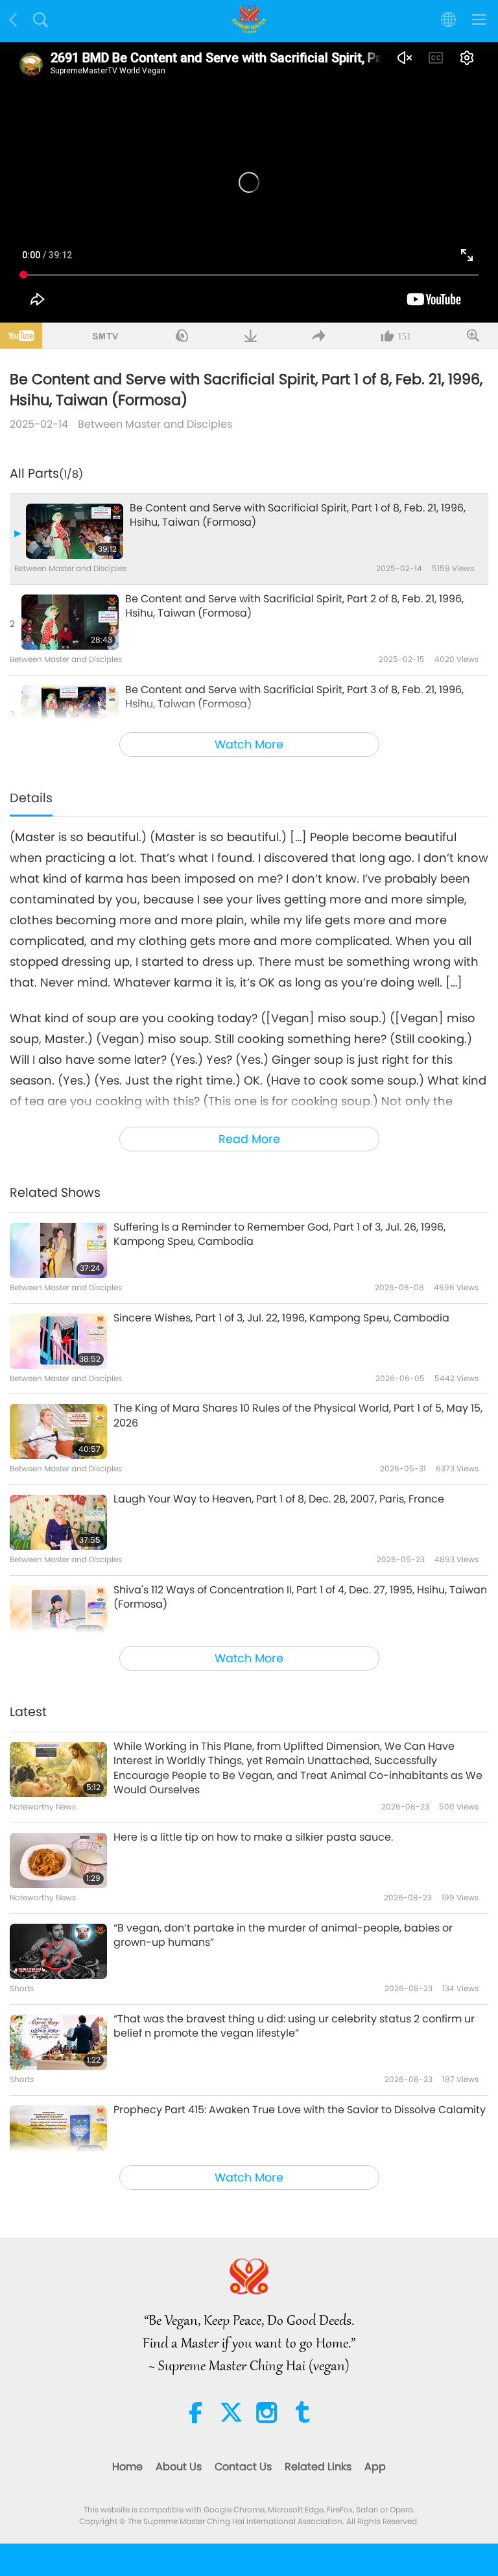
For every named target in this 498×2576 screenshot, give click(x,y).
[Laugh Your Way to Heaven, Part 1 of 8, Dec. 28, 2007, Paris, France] (58, 1522)
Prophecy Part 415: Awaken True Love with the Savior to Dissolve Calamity (300, 2110)
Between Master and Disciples (155, 424)
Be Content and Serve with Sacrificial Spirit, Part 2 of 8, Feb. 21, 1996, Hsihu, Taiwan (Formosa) (294, 606)
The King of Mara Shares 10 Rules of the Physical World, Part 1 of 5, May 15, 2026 (298, 1416)
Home (127, 2467)
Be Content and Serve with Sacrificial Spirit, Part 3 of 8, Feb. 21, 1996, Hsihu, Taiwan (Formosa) (294, 697)
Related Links (318, 2467)
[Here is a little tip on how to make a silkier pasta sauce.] (58, 1860)
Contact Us (243, 2467)
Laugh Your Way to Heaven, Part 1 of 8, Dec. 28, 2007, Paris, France (279, 1499)
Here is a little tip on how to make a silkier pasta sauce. (253, 1837)
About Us (179, 2467)
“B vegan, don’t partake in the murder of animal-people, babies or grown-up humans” (283, 1935)
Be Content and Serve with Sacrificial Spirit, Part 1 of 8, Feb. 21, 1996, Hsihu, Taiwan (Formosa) (298, 515)
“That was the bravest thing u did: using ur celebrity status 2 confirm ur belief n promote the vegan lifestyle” (294, 2026)
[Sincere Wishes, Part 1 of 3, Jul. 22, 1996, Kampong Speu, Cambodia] (58, 1341)
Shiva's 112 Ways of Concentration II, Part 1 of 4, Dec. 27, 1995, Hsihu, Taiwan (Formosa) (300, 1597)
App (375, 2467)
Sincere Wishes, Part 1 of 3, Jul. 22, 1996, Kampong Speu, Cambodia (281, 1318)
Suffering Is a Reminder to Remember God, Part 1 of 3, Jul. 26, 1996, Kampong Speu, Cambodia (279, 1234)
